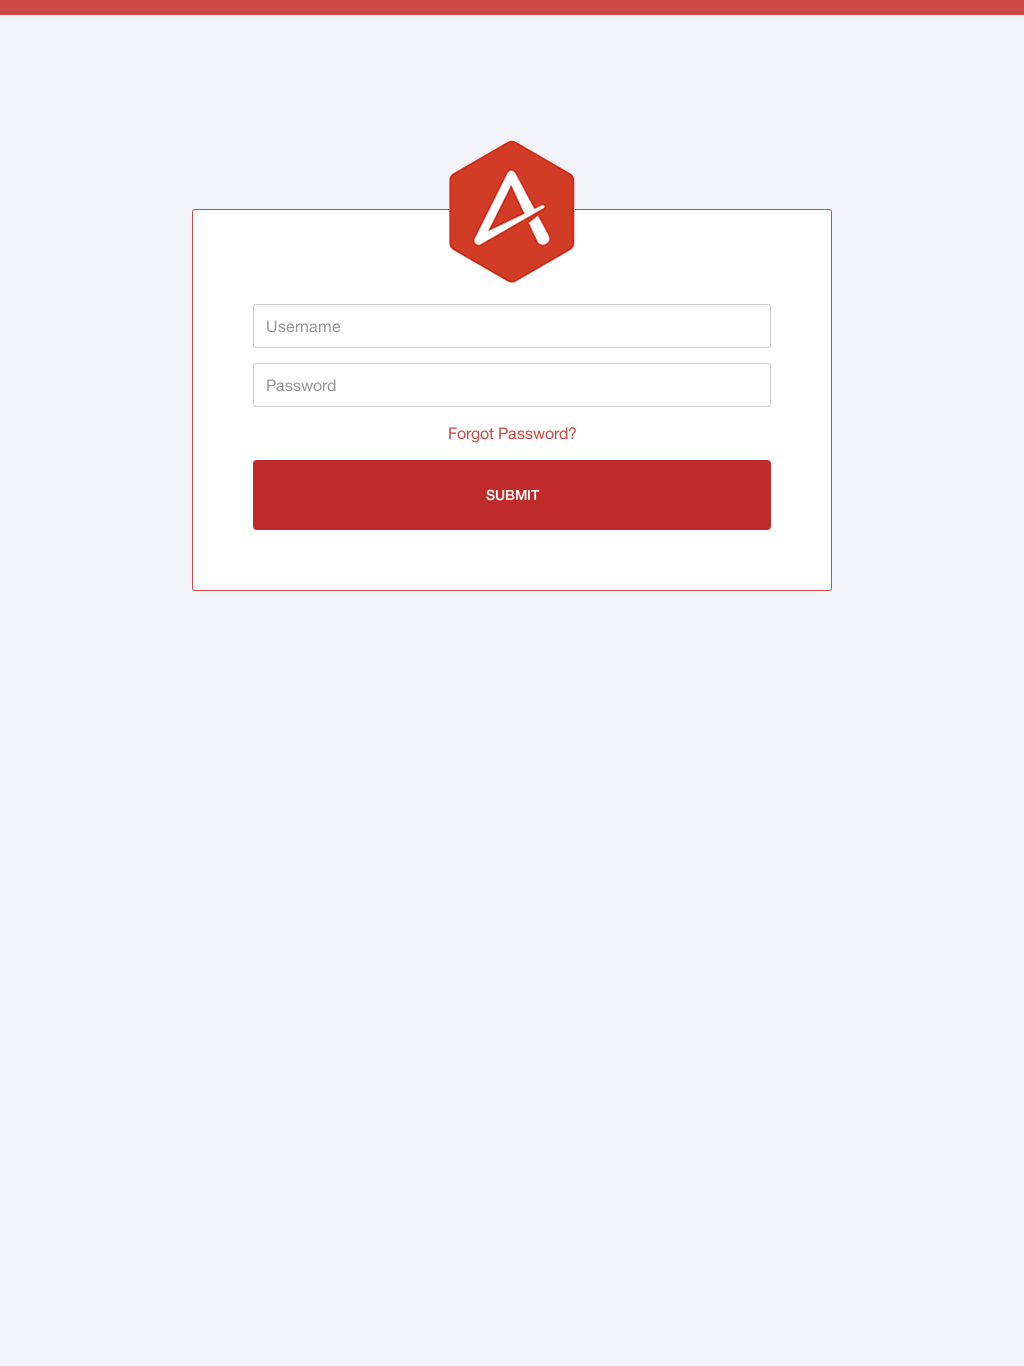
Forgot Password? (512, 433)
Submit (512, 494)
